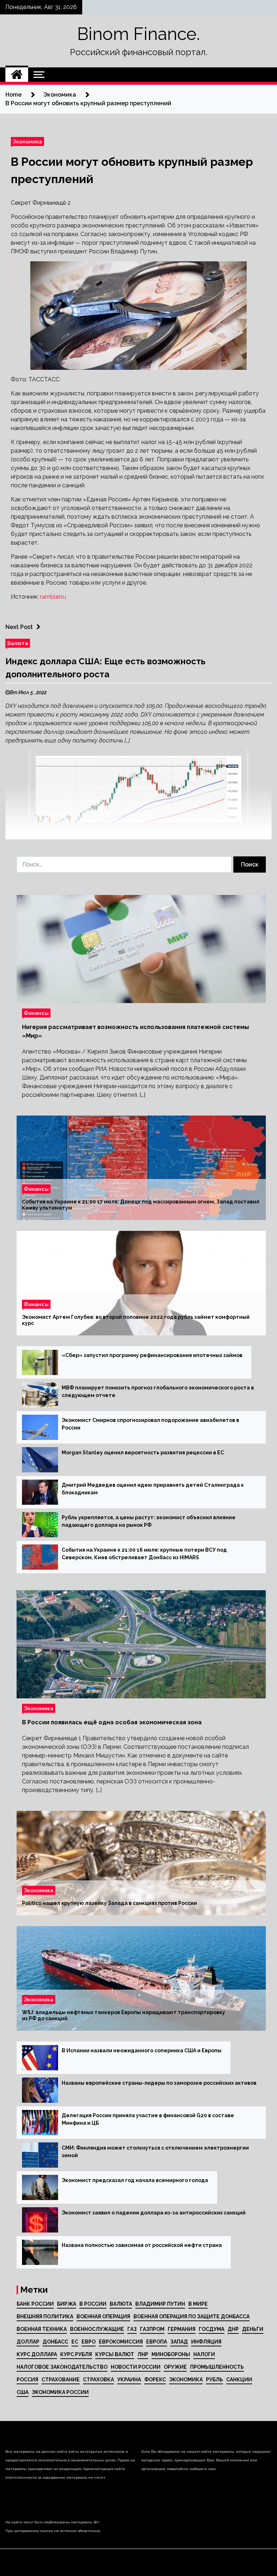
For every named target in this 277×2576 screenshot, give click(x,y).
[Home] (17, 75)
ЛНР (143, 2354)
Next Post (19, 627)
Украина (129, 2380)
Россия (27, 2380)
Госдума (212, 2329)
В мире (198, 2304)
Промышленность (217, 2367)
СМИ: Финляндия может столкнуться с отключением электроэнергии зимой (155, 2152)
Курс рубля (76, 2354)
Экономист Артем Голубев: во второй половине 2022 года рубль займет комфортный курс (136, 1320)
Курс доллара (37, 2354)
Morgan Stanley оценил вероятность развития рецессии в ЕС (143, 1453)
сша (23, 2392)
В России (93, 2304)
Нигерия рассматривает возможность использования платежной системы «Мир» (135, 1031)
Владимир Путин (160, 2304)
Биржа (67, 2304)
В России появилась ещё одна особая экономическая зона (112, 1722)
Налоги (204, 2354)
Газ (132, 2329)
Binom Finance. (138, 34)
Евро (89, 2342)
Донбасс (55, 2342)
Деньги (253, 2329)
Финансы (36, 1013)
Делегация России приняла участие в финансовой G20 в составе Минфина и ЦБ (148, 2119)
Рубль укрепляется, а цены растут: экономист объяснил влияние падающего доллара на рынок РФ (149, 1521)
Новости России (136, 2367)
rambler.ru (53, 597)
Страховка (98, 2380)
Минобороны (171, 2354)
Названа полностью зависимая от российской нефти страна (142, 2245)
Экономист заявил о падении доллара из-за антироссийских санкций (154, 2213)
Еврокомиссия (121, 2342)
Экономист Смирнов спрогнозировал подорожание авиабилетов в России (150, 1424)
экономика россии (60, 2392)
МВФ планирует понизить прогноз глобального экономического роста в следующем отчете (158, 1391)
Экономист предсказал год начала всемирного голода (135, 2180)
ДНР (233, 2329)
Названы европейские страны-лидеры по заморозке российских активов (159, 2083)
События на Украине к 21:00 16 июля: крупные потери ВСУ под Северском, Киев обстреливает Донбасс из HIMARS (144, 1554)
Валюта (18, 643)
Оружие (175, 2367)
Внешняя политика (45, 2316)
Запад (179, 2342)
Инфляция (206, 2342)
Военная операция (103, 2316)
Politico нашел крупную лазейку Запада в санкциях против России (109, 1903)
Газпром (152, 2329)
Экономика (27, 141)
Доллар (28, 2342)
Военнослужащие (97, 2329)
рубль (214, 2380)
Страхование (61, 2380)
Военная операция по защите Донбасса (192, 2316)
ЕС (75, 2342)
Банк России (35, 2304)
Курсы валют (115, 2354)
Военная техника (42, 2329)
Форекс (155, 2380)
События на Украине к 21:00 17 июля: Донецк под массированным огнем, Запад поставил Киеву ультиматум (141, 1205)
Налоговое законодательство (62, 2367)
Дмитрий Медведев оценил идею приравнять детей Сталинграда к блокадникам (153, 1489)
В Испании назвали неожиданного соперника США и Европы (142, 2050)
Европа (157, 2342)
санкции (239, 2380)
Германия (182, 2329)
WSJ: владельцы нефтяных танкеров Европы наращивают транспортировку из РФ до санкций (124, 2015)
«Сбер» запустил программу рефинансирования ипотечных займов (152, 1355)
